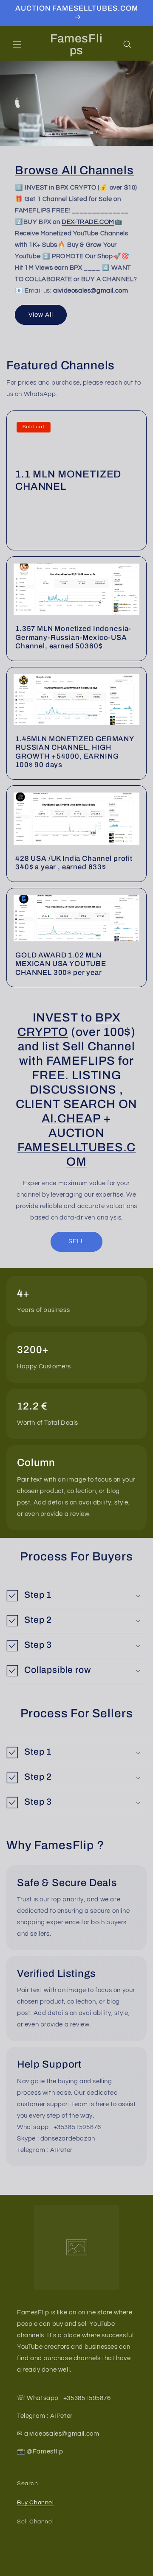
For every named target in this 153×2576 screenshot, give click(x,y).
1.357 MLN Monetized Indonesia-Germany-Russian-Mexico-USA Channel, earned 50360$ (73, 638)
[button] (17, 45)
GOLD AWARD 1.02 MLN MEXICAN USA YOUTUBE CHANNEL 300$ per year (61, 964)
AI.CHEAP (71, 1118)
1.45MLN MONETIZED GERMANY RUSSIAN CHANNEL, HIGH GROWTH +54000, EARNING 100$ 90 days (75, 752)
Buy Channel (35, 2503)
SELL (76, 1241)
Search (28, 2484)
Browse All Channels (74, 170)
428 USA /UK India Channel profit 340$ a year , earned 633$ (74, 863)
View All (41, 315)
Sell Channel (35, 2522)
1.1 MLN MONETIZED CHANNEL (68, 480)
